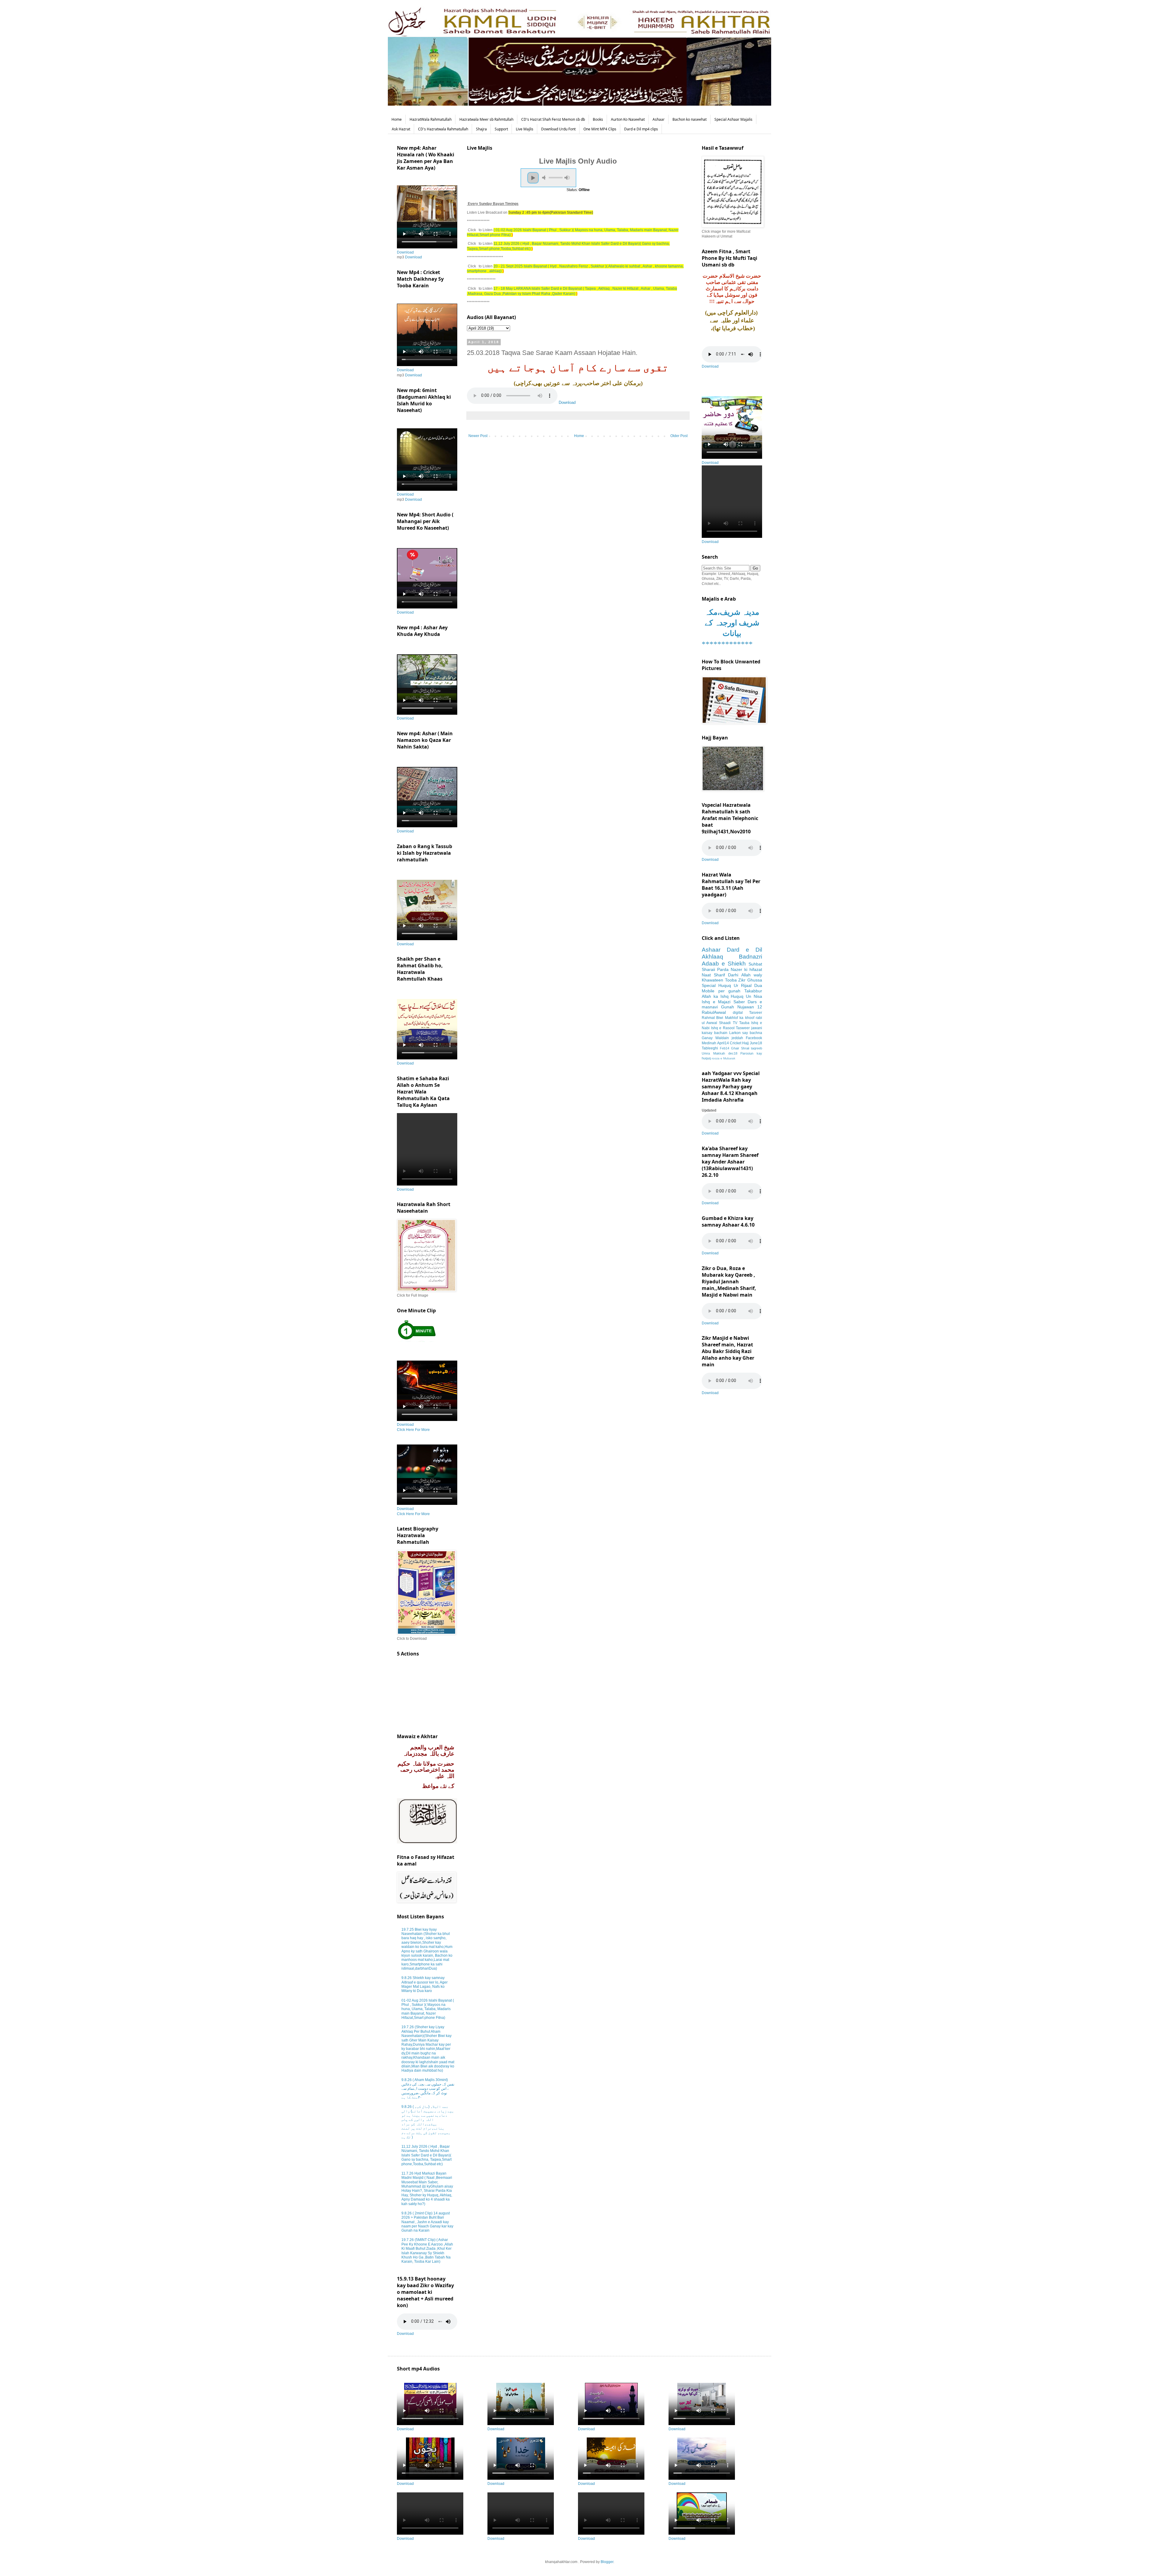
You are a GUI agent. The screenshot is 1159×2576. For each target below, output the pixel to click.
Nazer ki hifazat (746, 969)
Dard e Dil (744, 950)
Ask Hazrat (401, 129)
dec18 (733, 1053)
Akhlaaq (712, 957)
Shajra (481, 129)
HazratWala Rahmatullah (431, 119)
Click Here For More (413, 1430)
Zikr (742, 980)
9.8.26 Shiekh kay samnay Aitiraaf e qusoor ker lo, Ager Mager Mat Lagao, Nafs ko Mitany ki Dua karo (425, 1984)
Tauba (744, 1023)
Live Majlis (525, 129)
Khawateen (712, 980)
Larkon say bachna (746, 1033)
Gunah (728, 1007)
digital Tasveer (748, 1013)
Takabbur (753, 991)
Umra (706, 1053)
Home (397, 119)
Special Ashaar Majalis (733, 119)
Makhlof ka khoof (740, 1018)
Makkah (719, 1053)
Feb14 (725, 1048)
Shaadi (725, 1023)
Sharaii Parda (715, 969)
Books (598, 119)
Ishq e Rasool (723, 1028)
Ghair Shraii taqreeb (747, 1048)
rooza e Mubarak (723, 1058)
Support (501, 129)
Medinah (709, 1043)
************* (727, 644)
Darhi (733, 975)
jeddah (737, 1038)
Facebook (754, 1038)
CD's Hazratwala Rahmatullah (443, 129)
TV (735, 1023)
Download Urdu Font (558, 129)
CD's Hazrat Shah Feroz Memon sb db (553, 119)
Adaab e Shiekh (724, 964)
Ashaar (659, 119)
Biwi (720, 1018)
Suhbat (755, 964)
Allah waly (752, 975)
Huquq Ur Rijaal (735, 985)
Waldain (722, 1038)
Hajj (746, 1043)
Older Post (679, 436)
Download (567, 402)
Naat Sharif (713, 975)
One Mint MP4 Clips (600, 129)
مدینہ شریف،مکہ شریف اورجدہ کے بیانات (732, 623)
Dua (758, 985)
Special (709, 985)
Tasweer (743, 1028)
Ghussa (755, 980)
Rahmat (708, 1018)
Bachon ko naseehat (690, 119)
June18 (756, 1043)
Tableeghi (710, 1048)
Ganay (707, 1038)
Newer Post (478, 436)
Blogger (607, 2562)
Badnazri (750, 957)
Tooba (731, 980)
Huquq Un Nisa (746, 996)
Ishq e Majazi (716, 1002)
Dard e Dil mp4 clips (641, 129)
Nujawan (746, 1007)
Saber (739, 1002)
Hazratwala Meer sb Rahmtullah (486, 119)
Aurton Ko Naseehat (628, 119)
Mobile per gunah (721, 991)
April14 (723, 1043)
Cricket (736, 1043)
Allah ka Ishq (715, 996)
